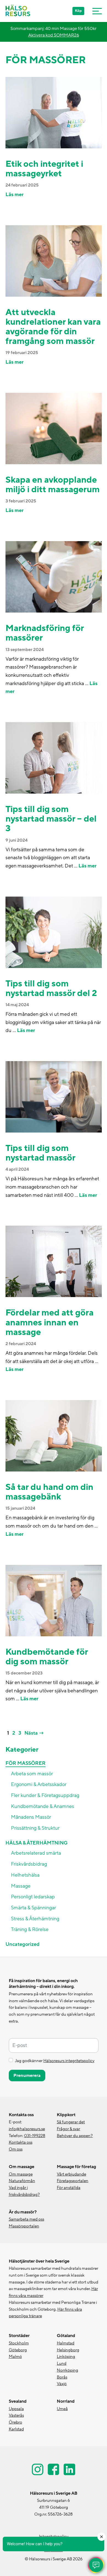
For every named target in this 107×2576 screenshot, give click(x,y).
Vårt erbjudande (71, 2174)
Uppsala (16, 2409)
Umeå (62, 2409)
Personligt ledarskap (33, 1897)
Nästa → (34, 1733)
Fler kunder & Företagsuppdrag (45, 1795)
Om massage (21, 2174)
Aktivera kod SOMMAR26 (54, 35)
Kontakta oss (21, 2142)
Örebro (16, 2422)
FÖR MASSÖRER (26, 1763)
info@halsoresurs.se (27, 2129)
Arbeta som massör (32, 1774)
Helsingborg (68, 2350)
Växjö (62, 2384)
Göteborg (18, 2350)
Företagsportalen (73, 2181)
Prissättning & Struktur (35, 1828)
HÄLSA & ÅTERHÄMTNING (36, 1843)
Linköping (66, 2357)
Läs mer (15, 195)
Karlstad (16, 2429)
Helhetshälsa (25, 1875)
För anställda (69, 2188)
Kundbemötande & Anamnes (43, 1806)
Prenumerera (27, 2076)
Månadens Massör (31, 1817)
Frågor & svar (68, 2129)
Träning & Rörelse (30, 1930)
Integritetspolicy (54, 2537)
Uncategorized (22, 1944)
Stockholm (19, 2343)
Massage (21, 1886)
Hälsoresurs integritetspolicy (69, 2061)
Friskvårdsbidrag (29, 1864)
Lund (62, 2364)
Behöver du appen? (75, 2136)
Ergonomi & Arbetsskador (39, 1784)
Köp (78, 11)
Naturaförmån (22, 2181)
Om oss (16, 2149)
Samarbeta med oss (26, 2219)
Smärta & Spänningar (33, 1908)
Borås (62, 2377)
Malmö (15, 2357)
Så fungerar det (71, 2122)
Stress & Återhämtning (35, 1919)
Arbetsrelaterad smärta (36, 1853)
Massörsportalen (24, 2226)
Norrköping (67, 2370)
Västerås (16, 2415)
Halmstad (66, 2343)
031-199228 (35, 2136)
